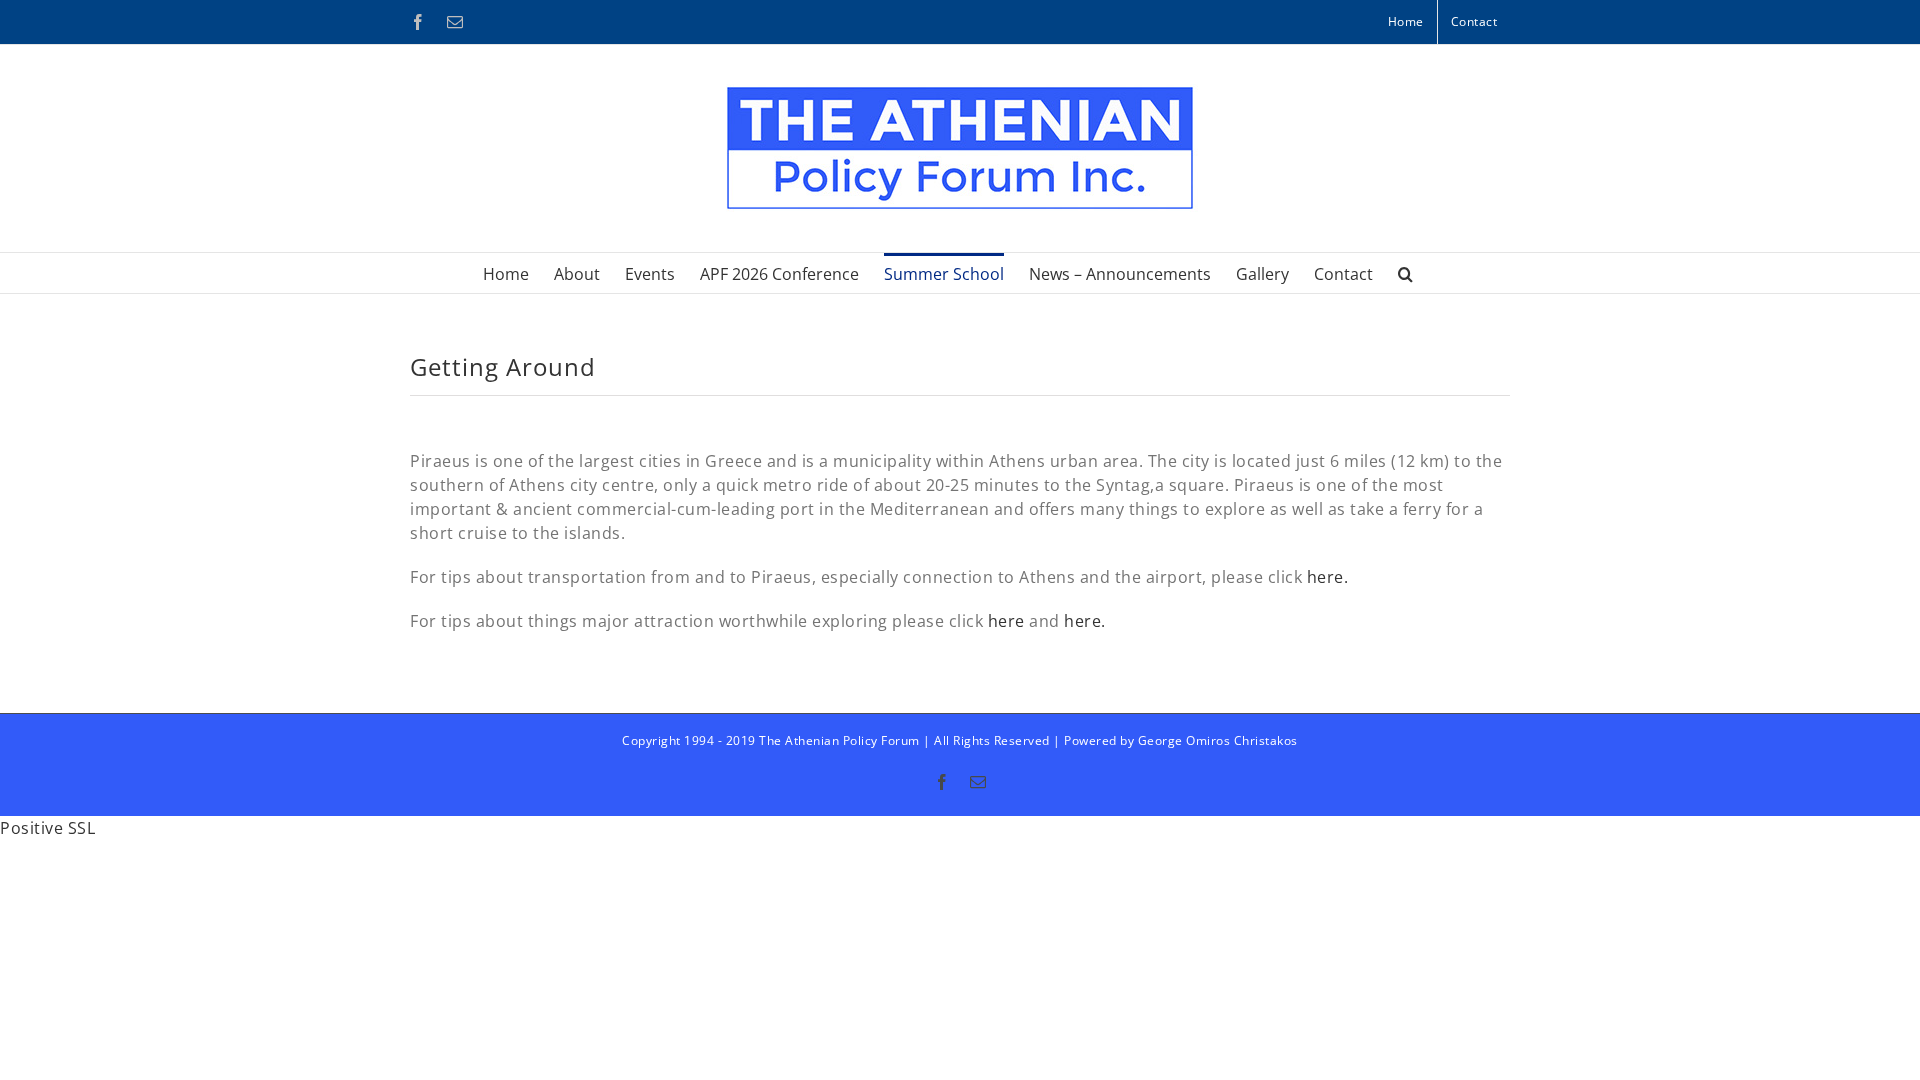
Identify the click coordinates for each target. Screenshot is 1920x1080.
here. (1328, 577)
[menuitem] (1406, 22)
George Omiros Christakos (1218, 740)
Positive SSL (47, 828)
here (1006, 621)
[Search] (1405, 273)
